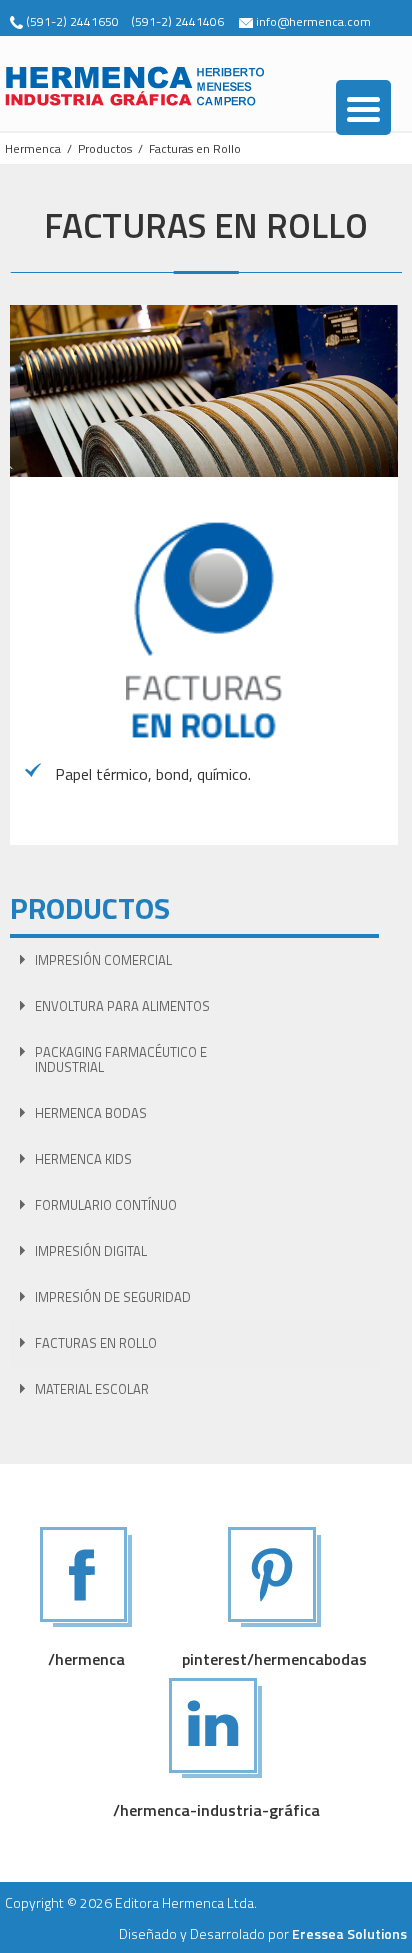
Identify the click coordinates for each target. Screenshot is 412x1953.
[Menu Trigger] (363, 107)
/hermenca (86, 1659)
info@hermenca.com (313, 21)
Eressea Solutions (349, 1933)
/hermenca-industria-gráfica (216, 1810)
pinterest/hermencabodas (274, 1659)
